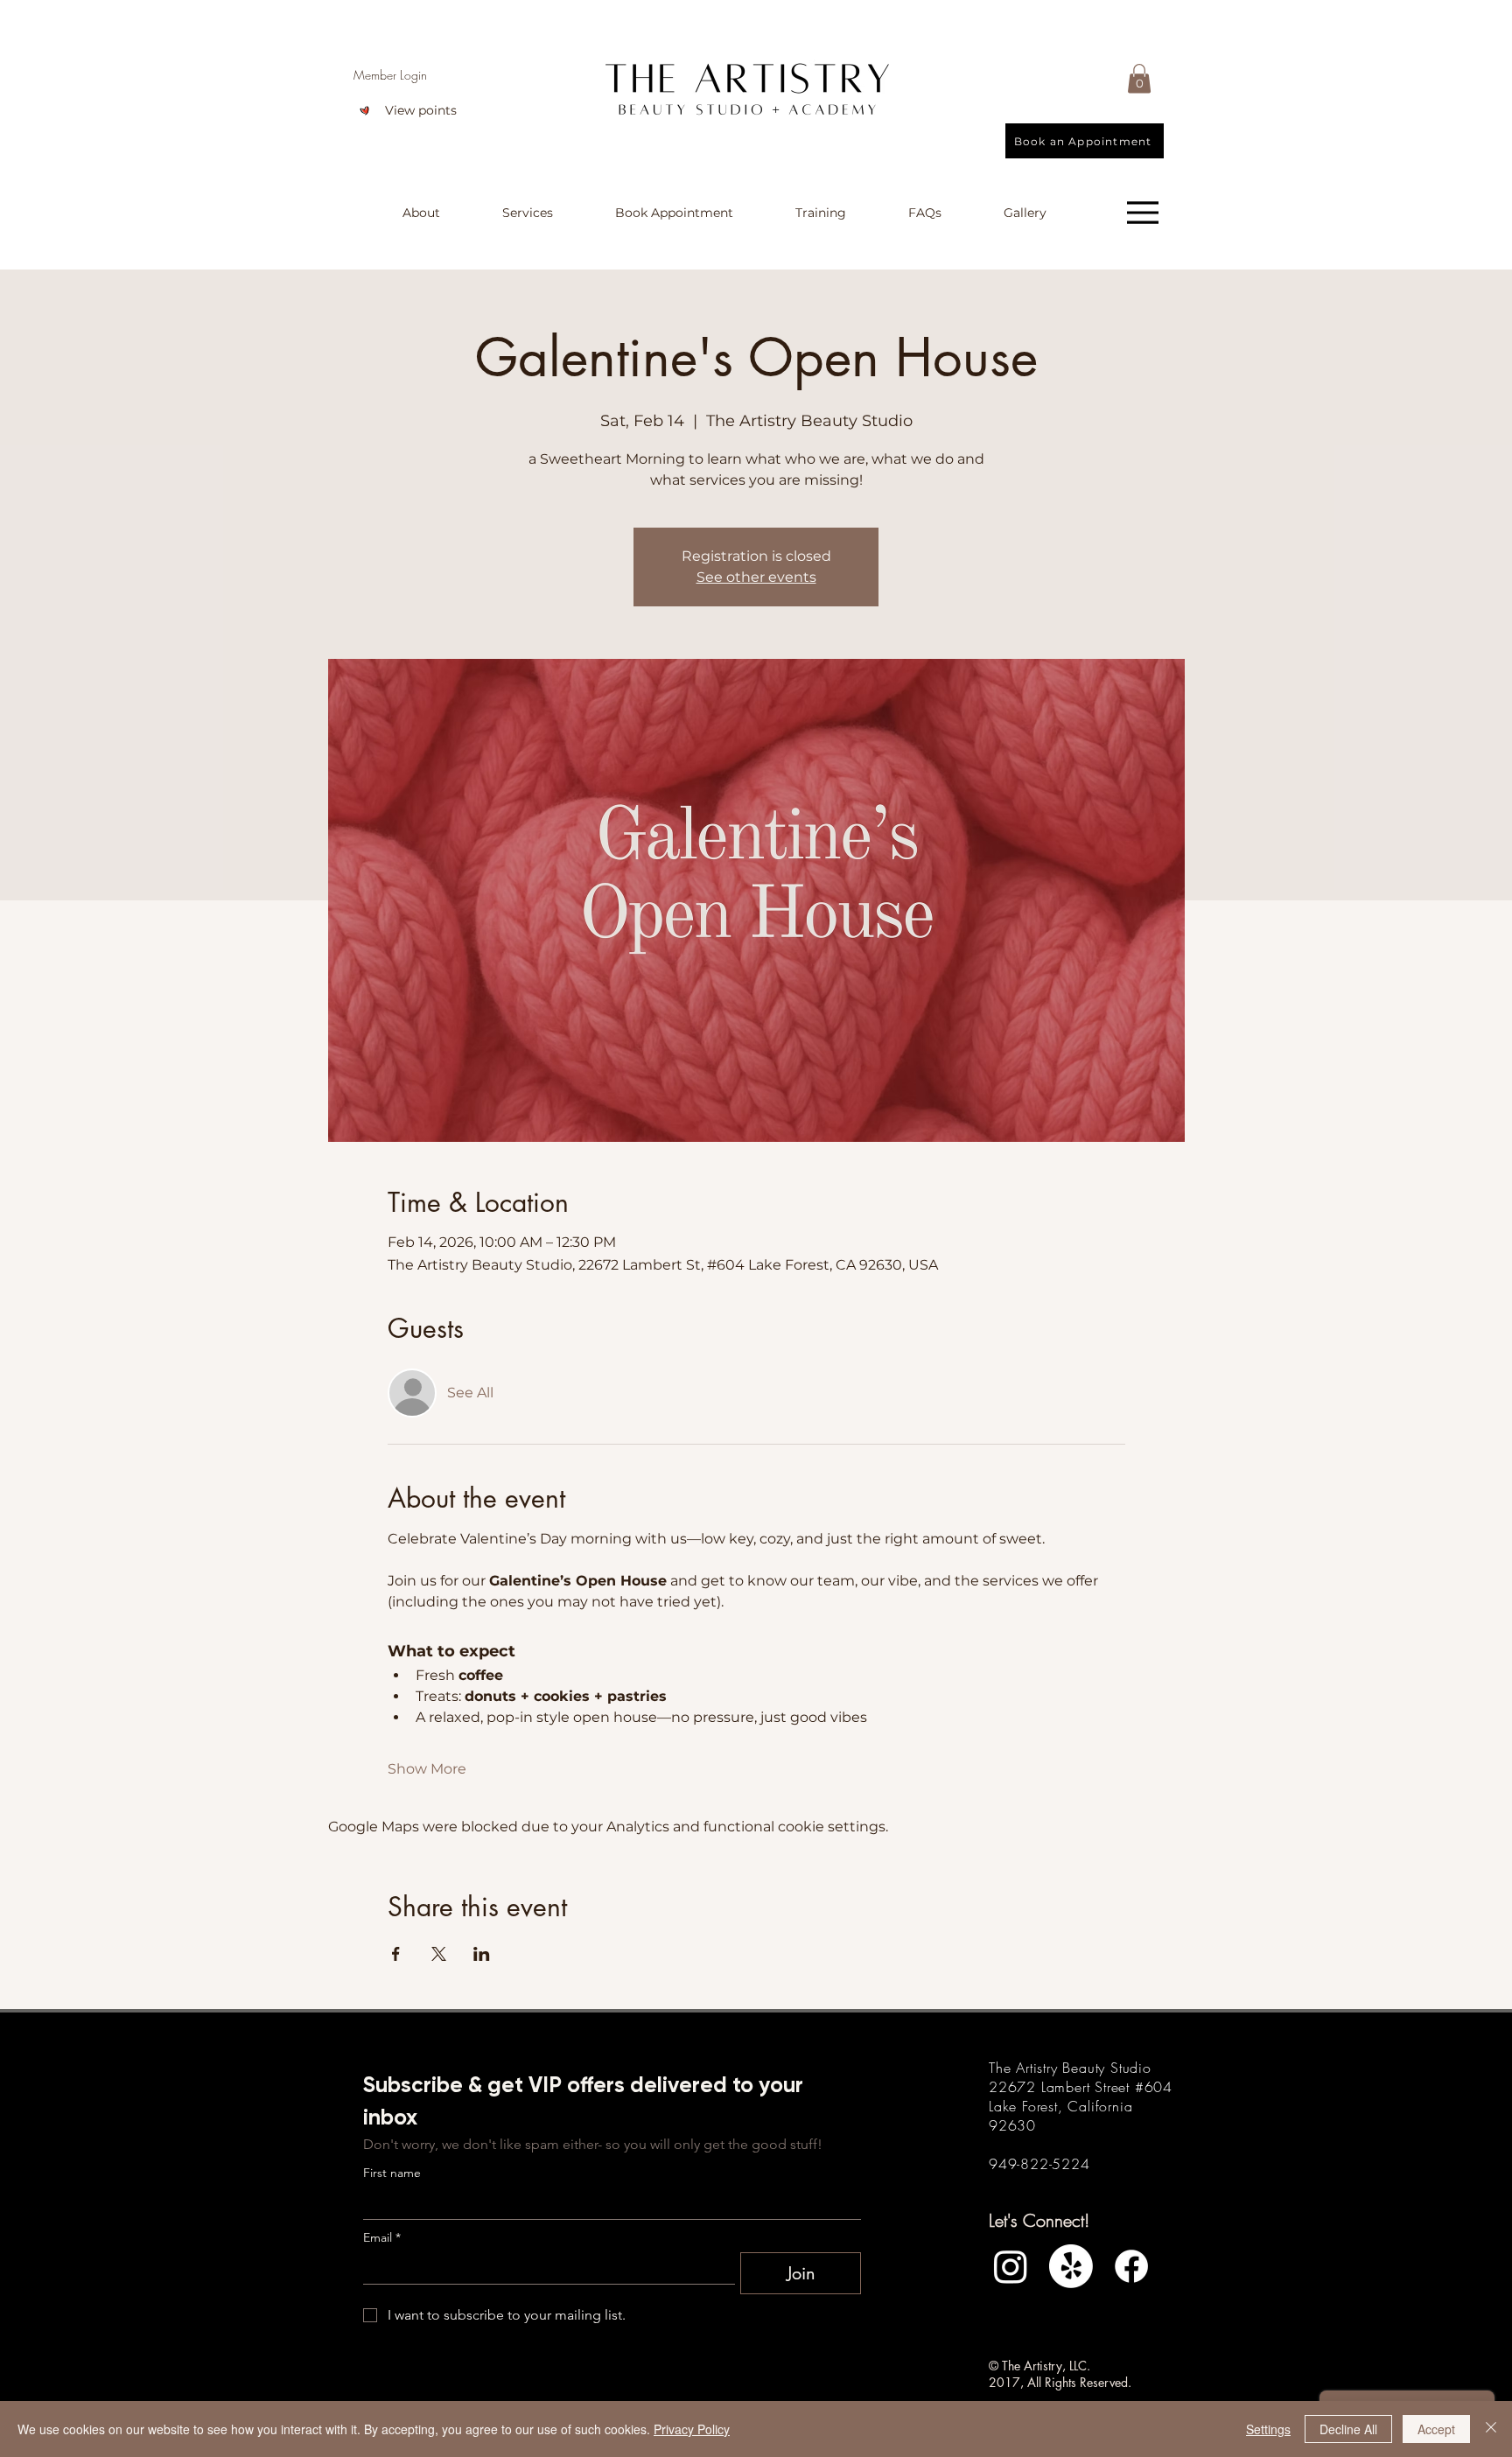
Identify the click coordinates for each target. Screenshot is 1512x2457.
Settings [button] (1268, 2429)
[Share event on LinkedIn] (482, 1954)
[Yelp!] (1071, 2266)
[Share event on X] (439, 1954)
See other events (756, 577)
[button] (1139, 78)
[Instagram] (1011, 2266)
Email (382, 2238)
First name (392, 2173)
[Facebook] (1131, 2266)
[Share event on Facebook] (396, 1954)
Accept (1436, 2429)
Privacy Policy (692, 2429)
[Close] (1491, 2429)
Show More (427, 1769)
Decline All (1348, 2429)
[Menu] (1143, 213)
